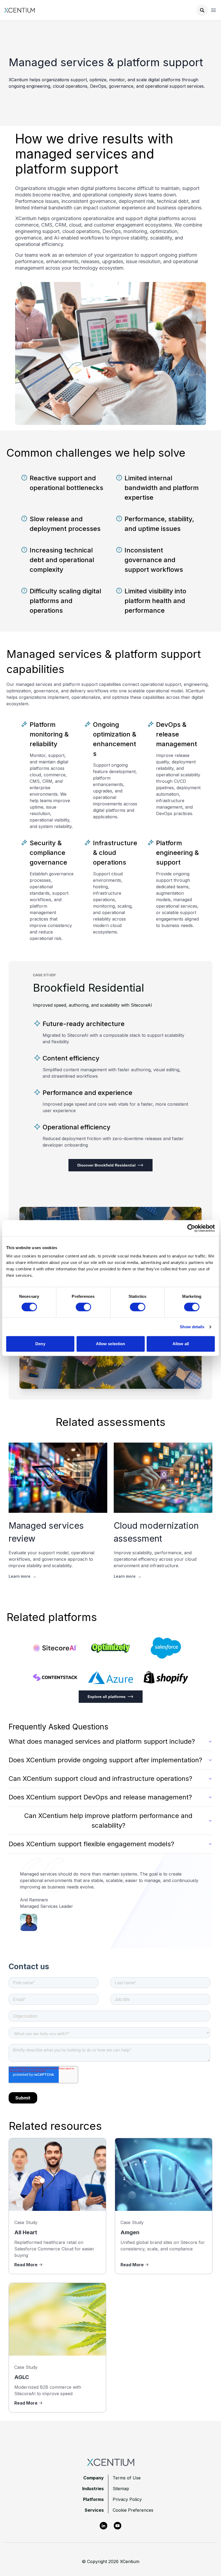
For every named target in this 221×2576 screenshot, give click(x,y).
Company (94, 2478)
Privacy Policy (127, 2499)
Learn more (23, 1576)
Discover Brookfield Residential (106, 1165)
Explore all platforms (107, 1697)
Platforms (93, 2499)
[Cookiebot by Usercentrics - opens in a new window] (191, 1228)
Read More (26, 2265)
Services (94, 2510)
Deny (40, 1344)
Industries (93, 2489)
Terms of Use (127, 2478)
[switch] (83, 1307)
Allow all (181, 1344)
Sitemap (121, 2489)
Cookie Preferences (133, 2510)
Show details (192, 1327)
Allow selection (111, 1344)
